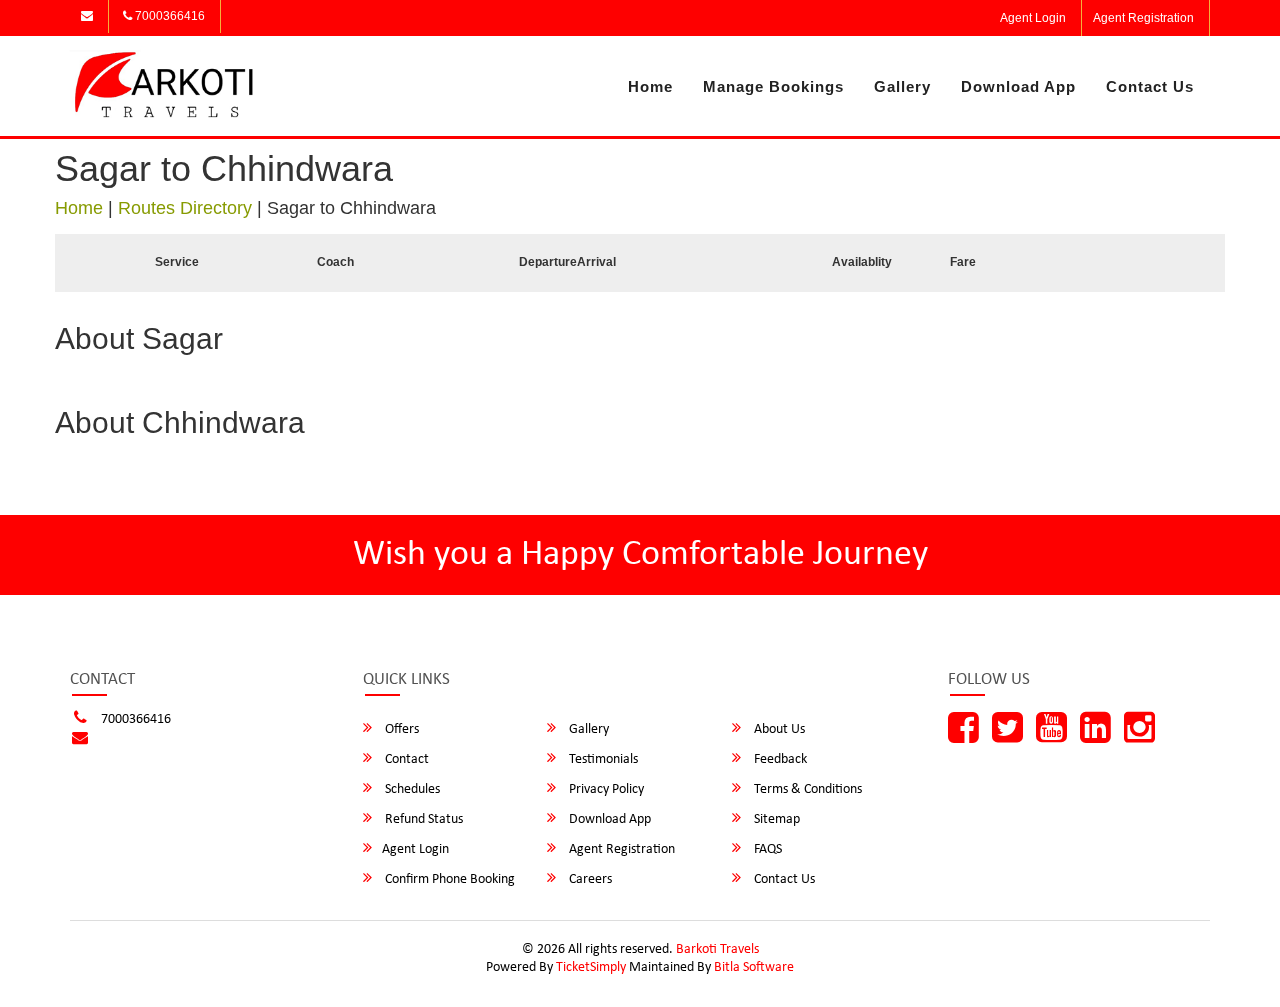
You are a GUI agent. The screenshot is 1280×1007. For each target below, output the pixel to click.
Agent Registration (1143, 18)
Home (650, 86)
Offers (400, 729)
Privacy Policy (605, 789)
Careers (589, 879)
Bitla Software (754, 967)
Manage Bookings (773, 86)
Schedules (411, 789)
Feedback (779, 759)
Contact (405, 759)
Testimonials (602, 759)
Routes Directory (185, 208)
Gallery (902, 86)
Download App (1018, 86)
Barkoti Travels (717, 949)
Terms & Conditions (806, 789)
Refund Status (422, 819)
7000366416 (168, 16)
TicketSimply (591, 967)
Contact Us (1150, 86)
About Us (778, 729)
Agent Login (1033, 18)
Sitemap (775, 819)
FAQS (766, 849)
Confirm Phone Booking (448, 879)
